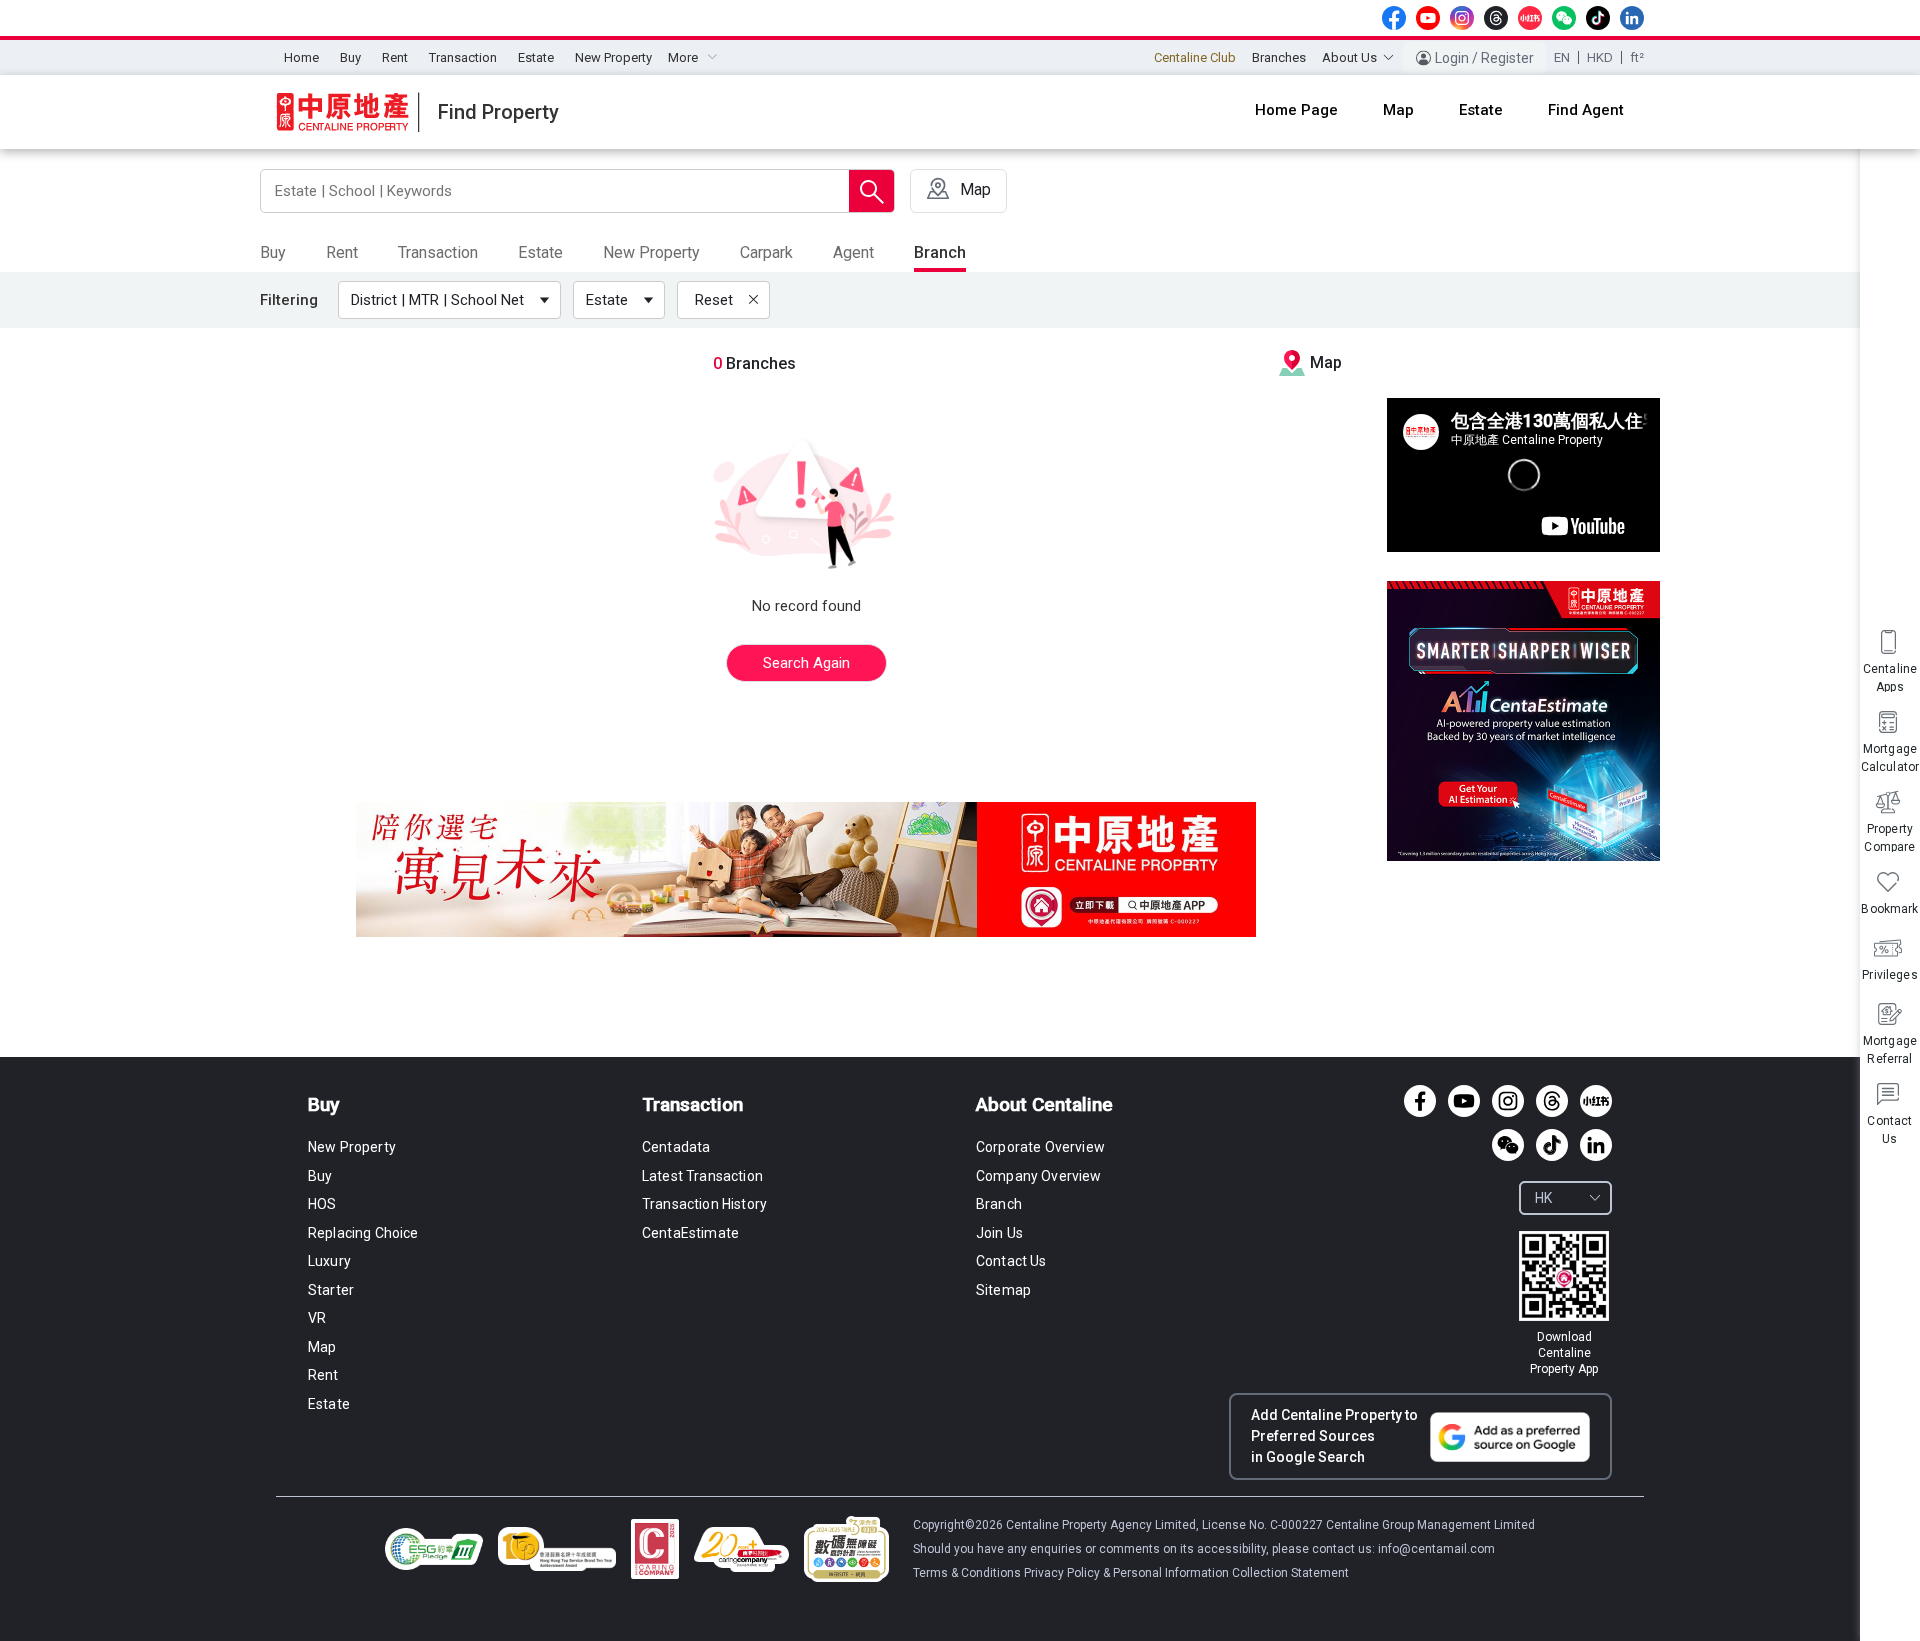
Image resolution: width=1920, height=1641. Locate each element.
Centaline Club (1195, 57)
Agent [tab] (853, 252)
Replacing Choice (363, 1233)
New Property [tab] (651, 252)
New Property (613, 57)
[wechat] (1564, 18)
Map (322, 1347)
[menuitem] (301, 58)
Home (301, 57)
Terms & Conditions (968, 1573)
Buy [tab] (273, 252)
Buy (350, 57)
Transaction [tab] (438, 252)
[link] (1564, 1304)
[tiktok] (1598, 18)
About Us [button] (1349, 57)
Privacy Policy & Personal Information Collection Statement (1186, 1573)
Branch (999, 1204)
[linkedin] (1632, 18)
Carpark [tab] (766, 252)
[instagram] (1462, 18)
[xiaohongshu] (1530, 18)
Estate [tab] (540, 252)
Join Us (999, 1233)
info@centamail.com (1436, 1549)
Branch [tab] (940, 252)
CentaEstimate (690, 1233)
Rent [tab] (342, 252)
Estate (536, 57)
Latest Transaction (702, 1176)
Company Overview (1039, 1176)
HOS (322, 1204)
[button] (453, 300)
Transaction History (704, 1204)
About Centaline (1044, 1104)
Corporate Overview (1040, 1147)
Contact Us (1011, 1261)
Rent (395, 57)
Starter (331, 1290)
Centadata (676, 1147)
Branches (1279, 57)
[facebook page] (1394, 18)
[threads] (1496, 18)
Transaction (463, 57)
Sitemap (1003, 1290)
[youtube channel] (1428, 18)
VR (317, 1318)
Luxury (329, 1261)
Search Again (806, 663)
